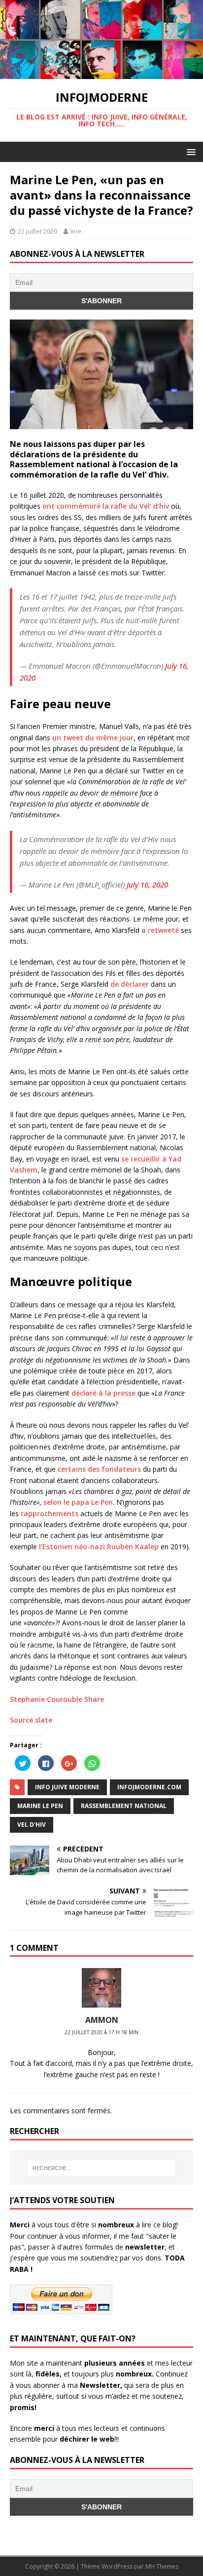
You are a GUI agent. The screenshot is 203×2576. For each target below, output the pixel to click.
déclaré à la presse (103, 1393)
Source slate (31, 1720)
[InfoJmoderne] (101, 73)
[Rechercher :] (102, 2168)
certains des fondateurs (99, 1469)
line (76, 231)
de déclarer (130, 984)
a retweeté (160, 930)
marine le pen (40, 1806)
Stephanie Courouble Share (57, 1699)
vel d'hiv (32, 1825)
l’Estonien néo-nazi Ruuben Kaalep (99, 1547)
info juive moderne (67, 1787)
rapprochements (50, 1513)
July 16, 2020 (147, 885)
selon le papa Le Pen (78, 1502)
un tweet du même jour (93, 738)
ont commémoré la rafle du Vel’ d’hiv (106, 506)
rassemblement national (124, 1806)
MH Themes (162, 2566)
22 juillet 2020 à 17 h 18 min (101, 2032)
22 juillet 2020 (37, 231)
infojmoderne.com (149, 1787)
